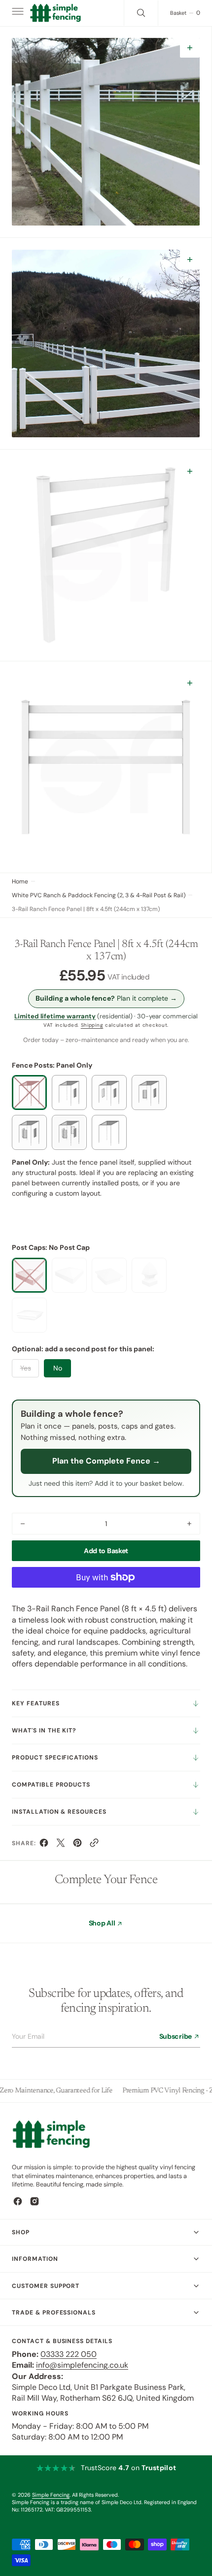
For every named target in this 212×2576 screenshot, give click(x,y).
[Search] (141, 13)
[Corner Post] (149, 1092)
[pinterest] (77, 1845)
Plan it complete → (106, 998)
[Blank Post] (109, 1132)
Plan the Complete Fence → (106, 1461)
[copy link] (94, 1845)
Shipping (92, 1025)
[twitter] (61, 1845)
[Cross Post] (69, 1132)
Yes (26, 1368)
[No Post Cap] (29, 1275)
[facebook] (44, 1845)
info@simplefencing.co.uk (82, 2365)
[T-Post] (29, 1132)
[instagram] (35, 2201)
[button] (17, 13)
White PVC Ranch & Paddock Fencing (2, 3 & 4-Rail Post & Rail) (99, 895)
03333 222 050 (69, 2354)
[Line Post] (109, 1092)
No (58, 1368)
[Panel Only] (29, 1092)
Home (20, 881)
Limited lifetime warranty (55, 1016)
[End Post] (69, 1092)
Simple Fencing (51, 2495)
